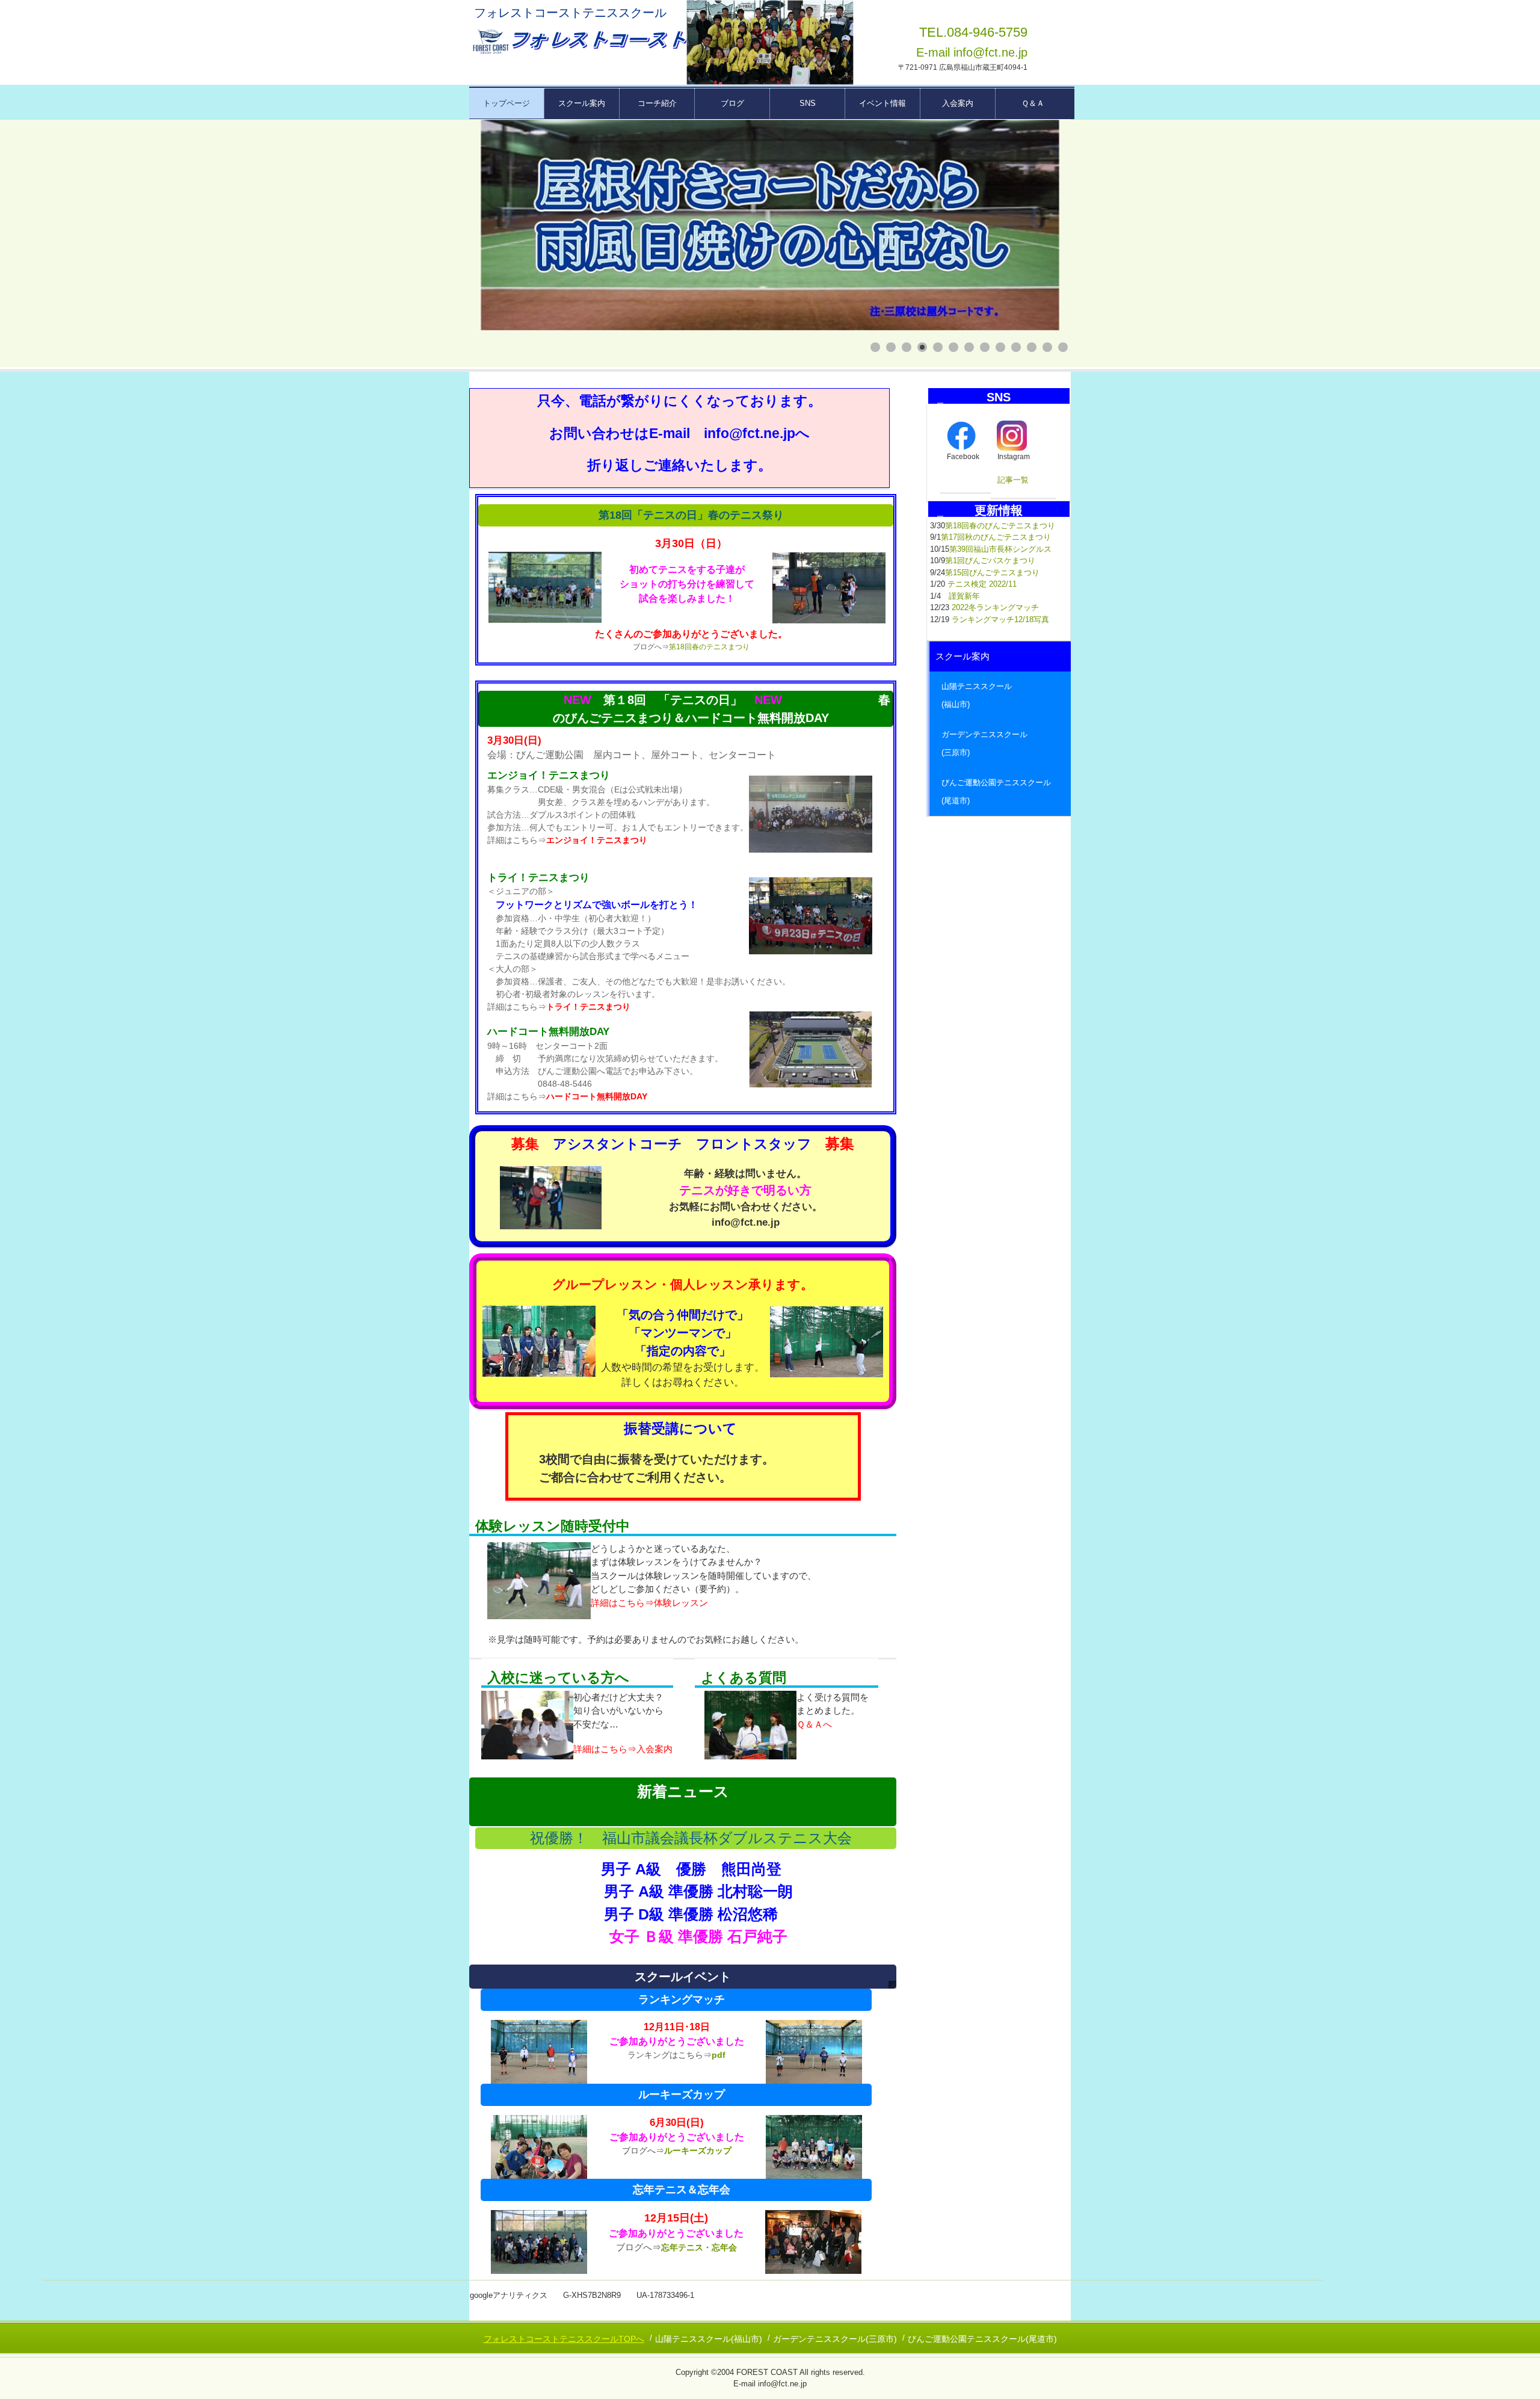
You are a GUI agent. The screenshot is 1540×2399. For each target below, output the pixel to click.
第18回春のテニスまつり (709, 647)
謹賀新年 (964, 596)
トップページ (507, 103)
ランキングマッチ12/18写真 (1000, 619)
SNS (808, 103)
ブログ (732, 103)
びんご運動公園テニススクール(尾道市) (982, 2339)
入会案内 (958, 103)
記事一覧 (1013, 480)
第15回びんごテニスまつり (992, 573)
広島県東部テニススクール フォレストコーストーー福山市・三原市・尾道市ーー (578, 42)
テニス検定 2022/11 (982, 584)
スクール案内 (582, 103)
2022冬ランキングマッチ (995, 607)
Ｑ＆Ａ (1033, 103)
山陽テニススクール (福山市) (1000, 695)
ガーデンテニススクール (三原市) (1000, 743)
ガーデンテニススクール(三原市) (835, 2339)
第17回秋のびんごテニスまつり (996, 537)
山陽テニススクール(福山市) (709, 2339)
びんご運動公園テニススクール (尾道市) (1000, 792)
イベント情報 (882, 103)
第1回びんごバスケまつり (990, 560)
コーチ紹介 (657, 103)
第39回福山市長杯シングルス (1000, 549)
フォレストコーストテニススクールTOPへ (564, 2339)
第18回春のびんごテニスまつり (1000, 526)
